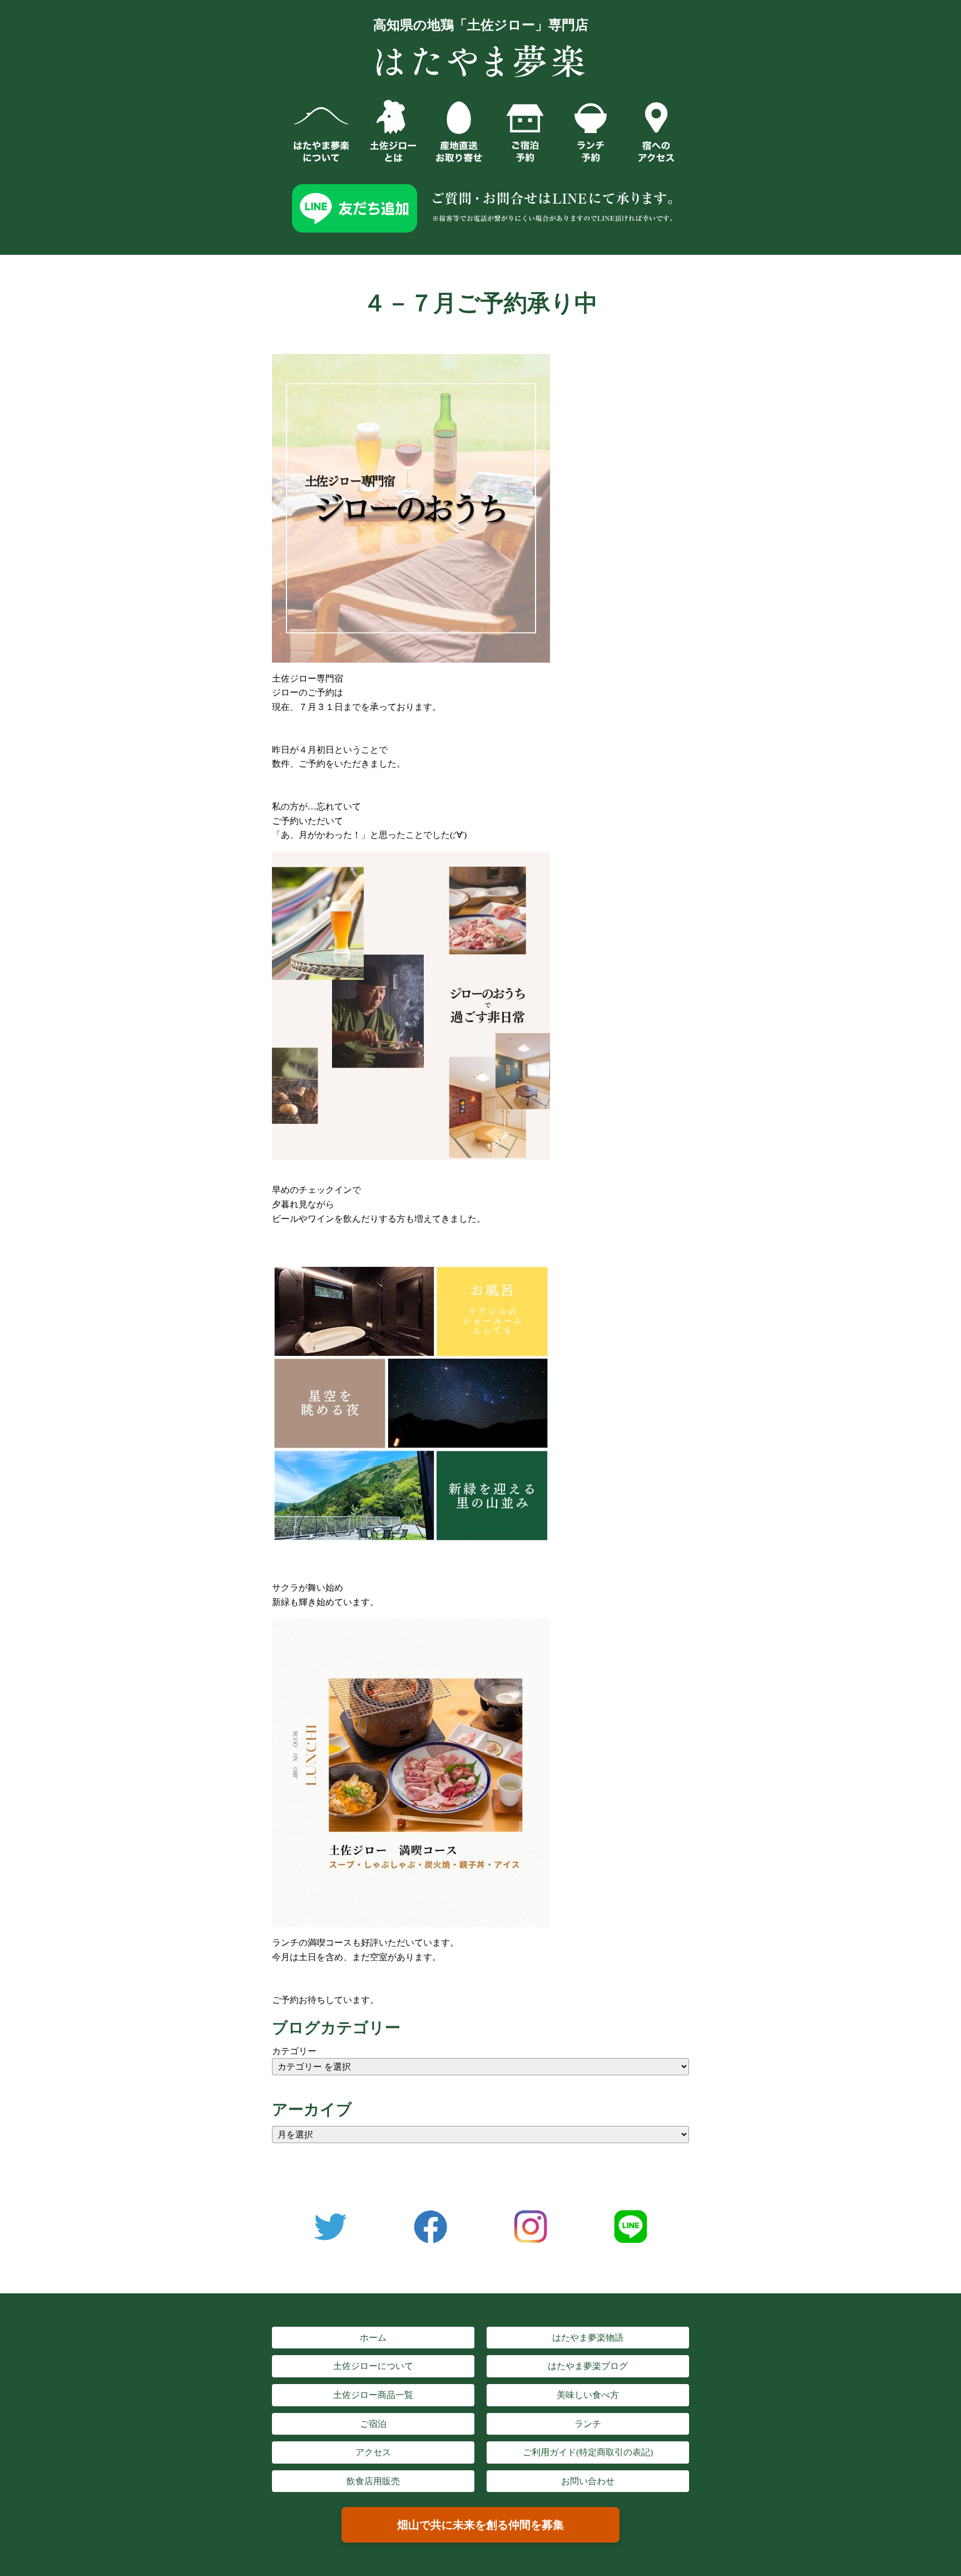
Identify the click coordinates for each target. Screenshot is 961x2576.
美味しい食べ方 (588, 2395)
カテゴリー (294, 2051)
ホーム (373, 2338)
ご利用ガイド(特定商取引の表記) (588, 2452)
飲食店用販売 (373, 2481)
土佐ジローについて (373, 2366)
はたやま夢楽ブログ (588, 2366)
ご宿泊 (373, 2424)
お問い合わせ (588, 2481)
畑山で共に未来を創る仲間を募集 (481, 2525)
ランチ (588, 2424)
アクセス (373, 2452)
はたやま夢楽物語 (588, 2338)
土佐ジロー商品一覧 (373, 2395)
